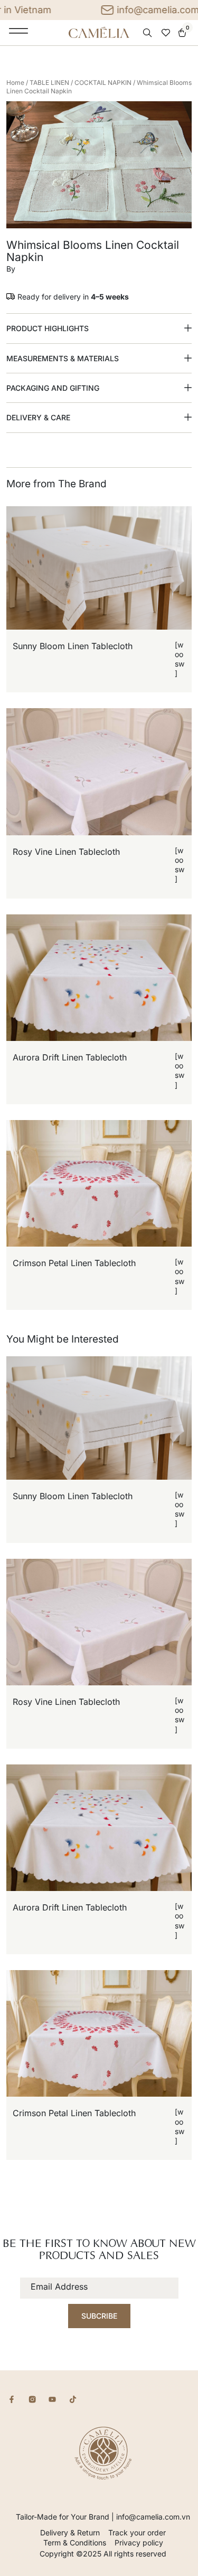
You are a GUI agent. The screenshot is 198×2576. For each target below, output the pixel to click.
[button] (99, 329)
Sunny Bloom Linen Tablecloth (73, 646)
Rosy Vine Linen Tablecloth (66, 852)
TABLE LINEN (49, 83)
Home (15, 83)
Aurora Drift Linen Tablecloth (70, 1057)
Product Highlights (48, 328)
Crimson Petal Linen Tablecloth (74, 1263)
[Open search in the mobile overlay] (148, 33)
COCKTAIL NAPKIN (103, 83)
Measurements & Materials (63, 358)
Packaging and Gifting (53, 388)
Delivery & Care (38, 417)
